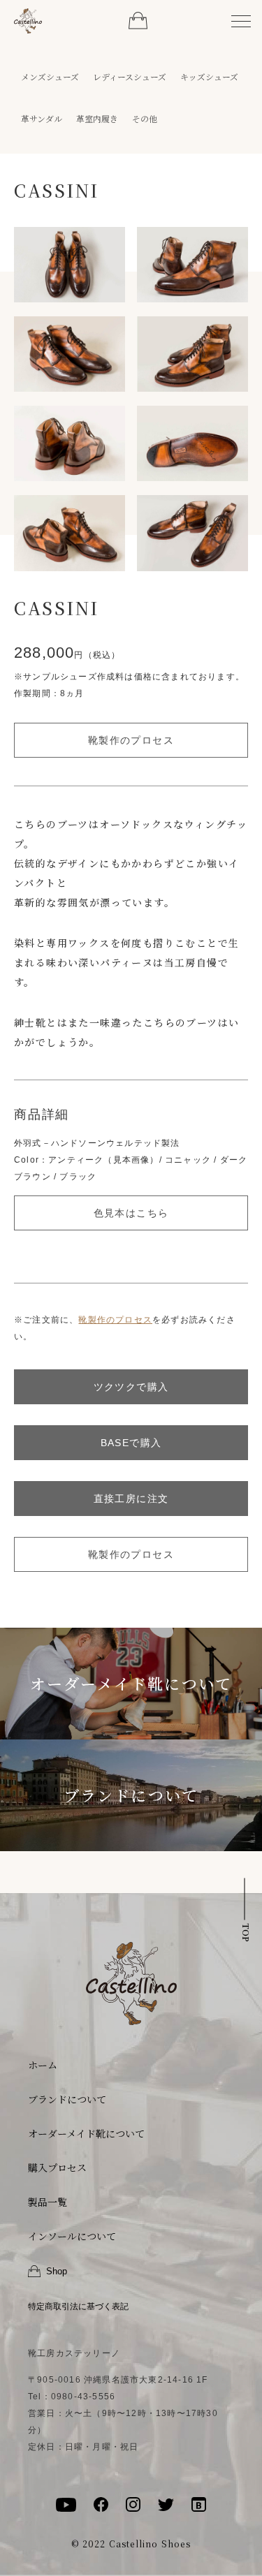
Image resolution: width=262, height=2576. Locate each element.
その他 (145, 119)
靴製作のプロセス (131, 740)
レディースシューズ (130, 77)
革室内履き (97, 119)
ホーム (43, 2065)
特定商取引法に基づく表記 (78, 2306)
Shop (57, 2271)
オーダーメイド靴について (131, 1683)
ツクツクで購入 (131, 1387)
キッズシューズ (209, 77)
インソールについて (72, 2236)
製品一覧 (48, 2202)
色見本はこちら (131, 1213)
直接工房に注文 (131, 1499)
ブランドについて (131, 1795)
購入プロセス (57, 2167)
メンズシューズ (50, 77)
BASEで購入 (131, 1443)
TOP (246, 1932)
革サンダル (42, 119)
